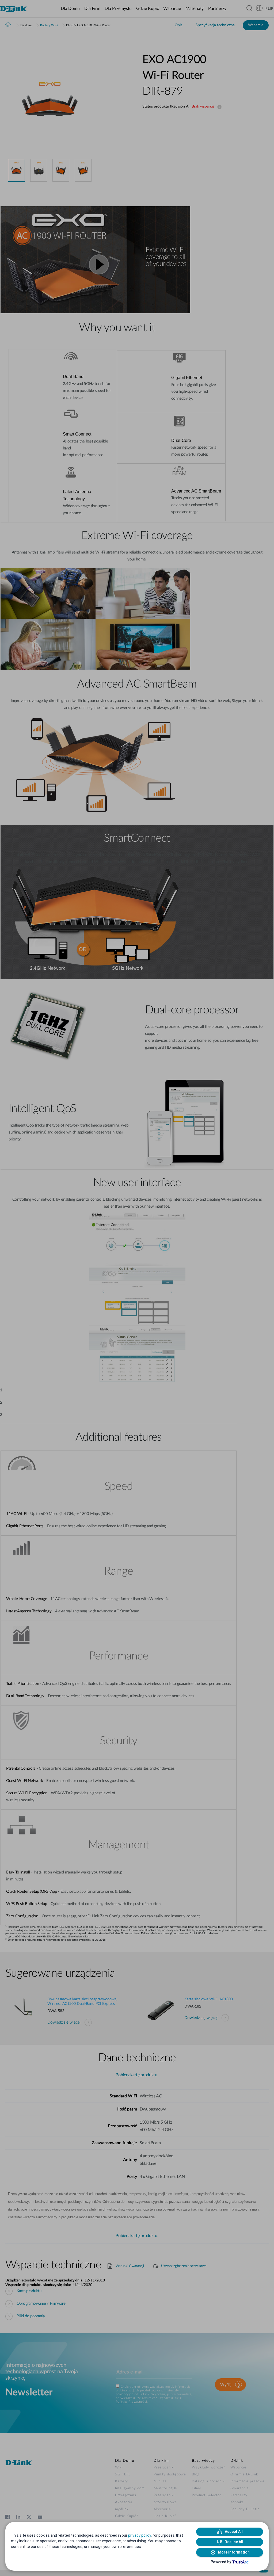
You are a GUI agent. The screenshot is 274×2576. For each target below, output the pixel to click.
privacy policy (140, 2535)
